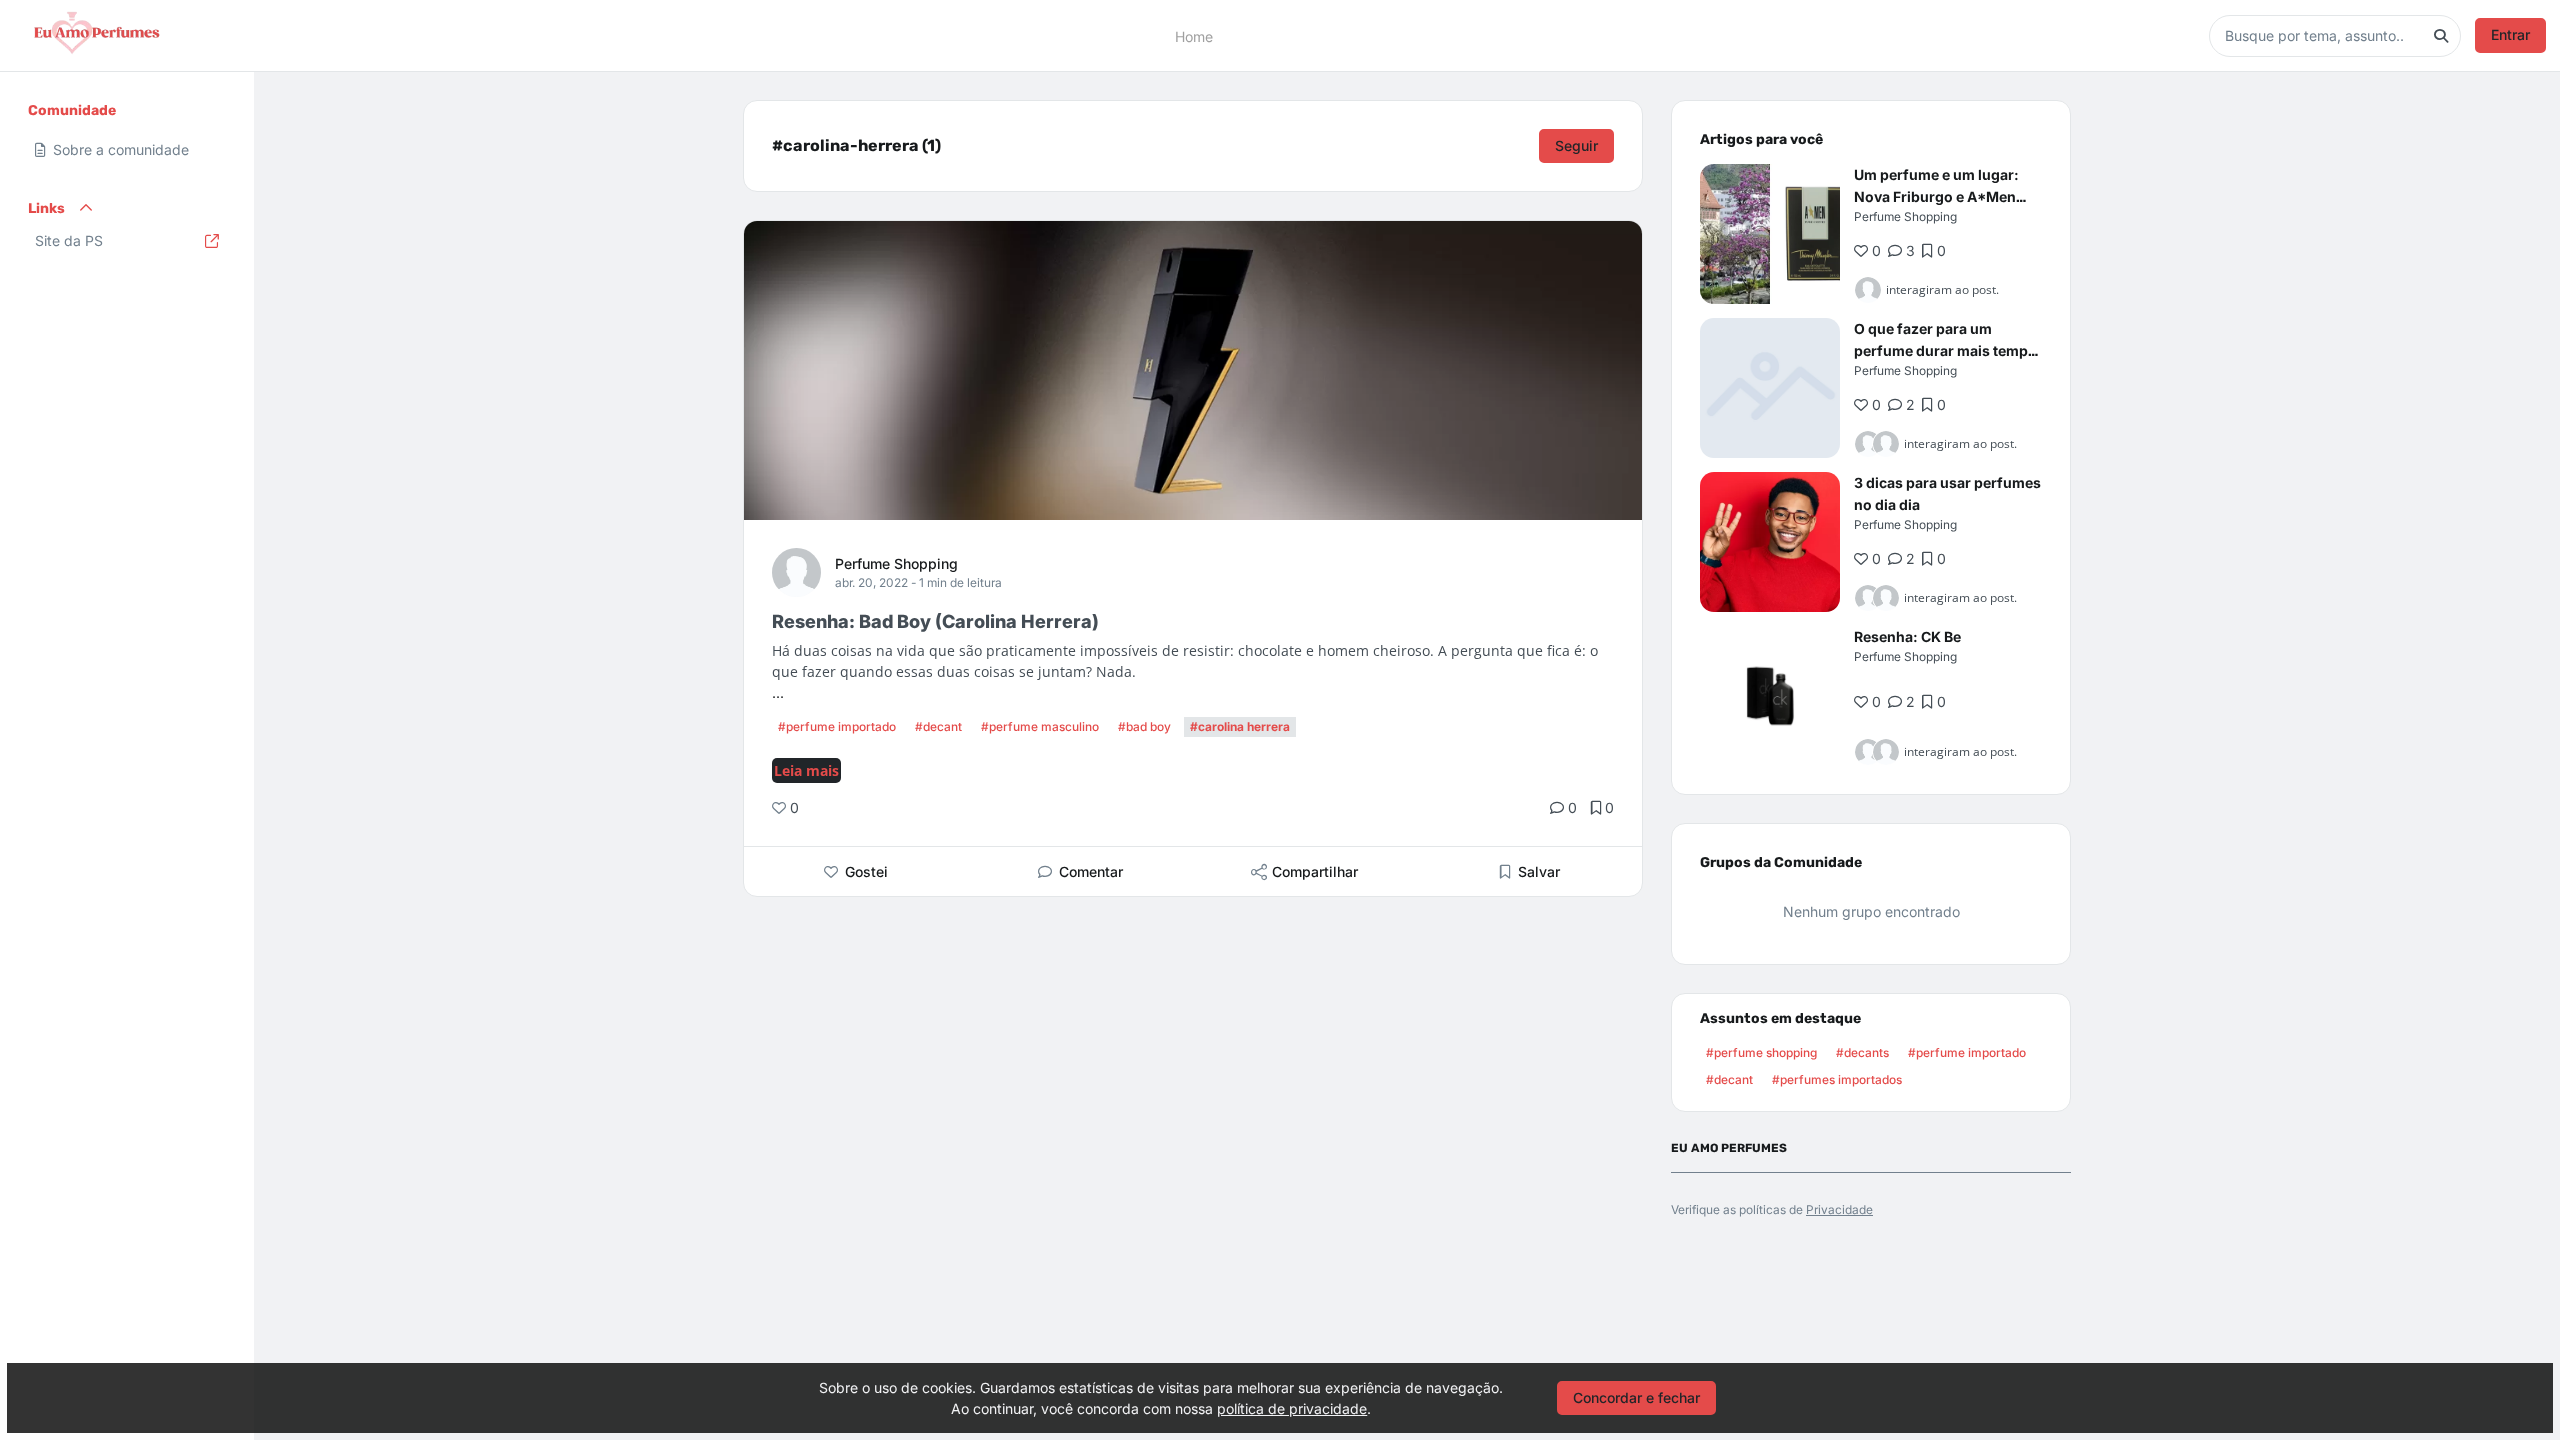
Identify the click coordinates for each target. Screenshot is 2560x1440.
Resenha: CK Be (1907, 636)
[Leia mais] (1770, 234)
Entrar (2510, 34)
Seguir (1576, 145)
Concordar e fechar (1636, 1397)
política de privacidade (1292, 1408)
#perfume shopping (1761, 1052)
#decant (938, 726)
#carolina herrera (1240, 726)
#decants (1862, 1052)
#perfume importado (837, 726)
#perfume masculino (1040, 726)
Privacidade (1839, 1209)
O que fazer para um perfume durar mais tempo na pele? (1945, 350)
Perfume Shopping (896, 563)
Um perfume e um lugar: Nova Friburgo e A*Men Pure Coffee (1936, 196)
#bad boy (1144, 726)
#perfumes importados (1837, 1079)
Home (1194, 35)
